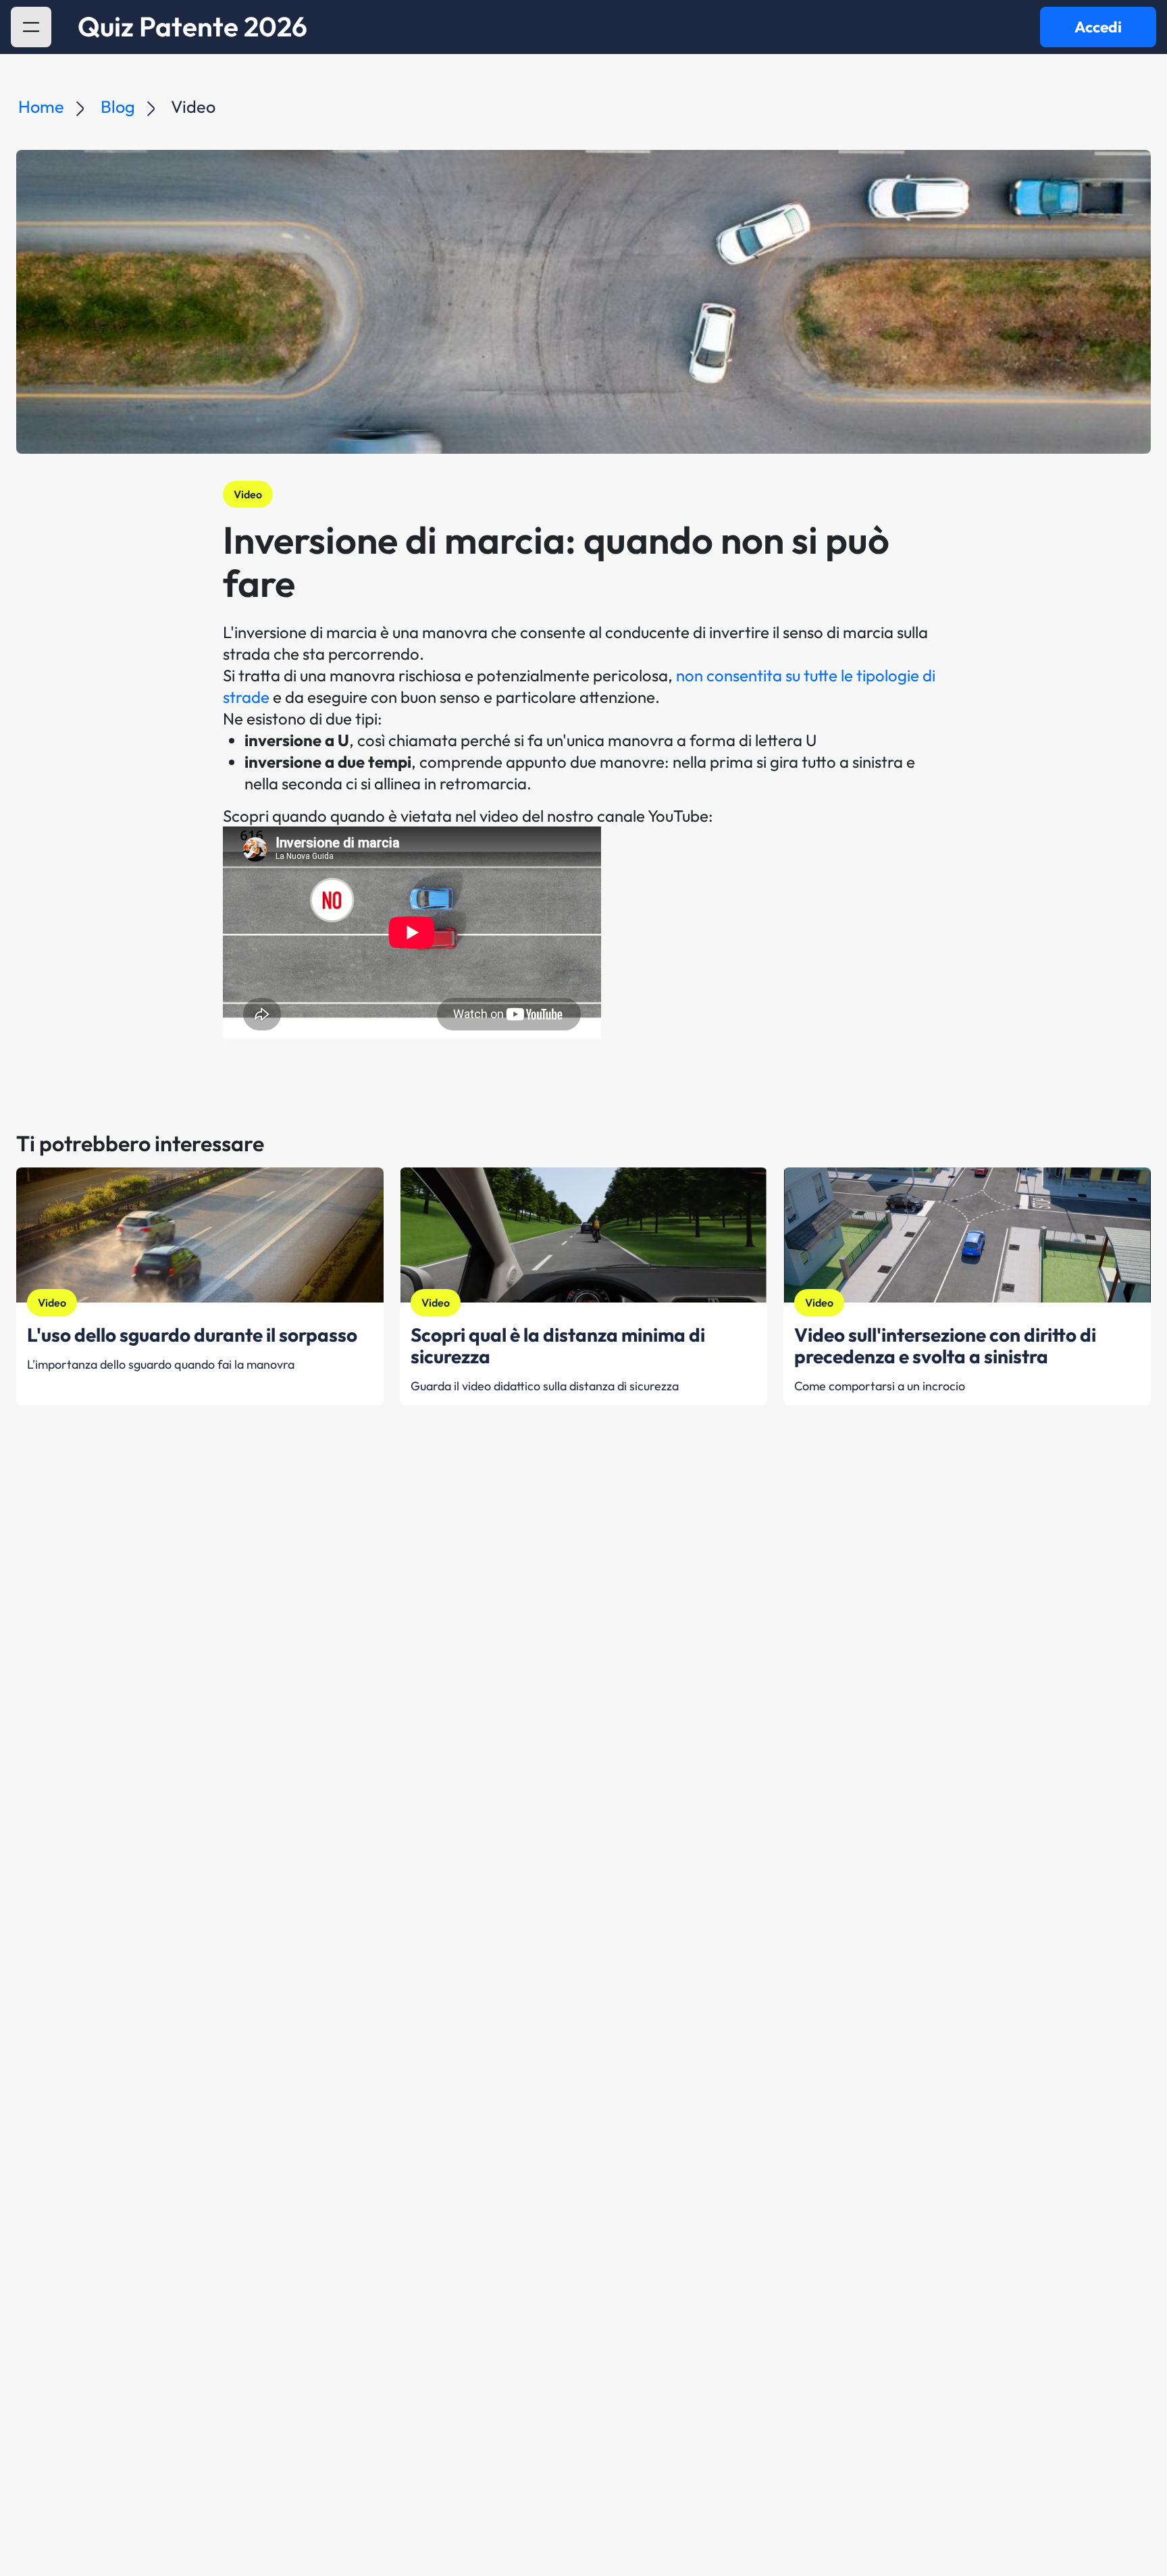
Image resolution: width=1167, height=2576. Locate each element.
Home (41, 107)
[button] (31, 27)
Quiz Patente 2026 (192, 27)
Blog (118, 107)
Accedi (1098, 27)
